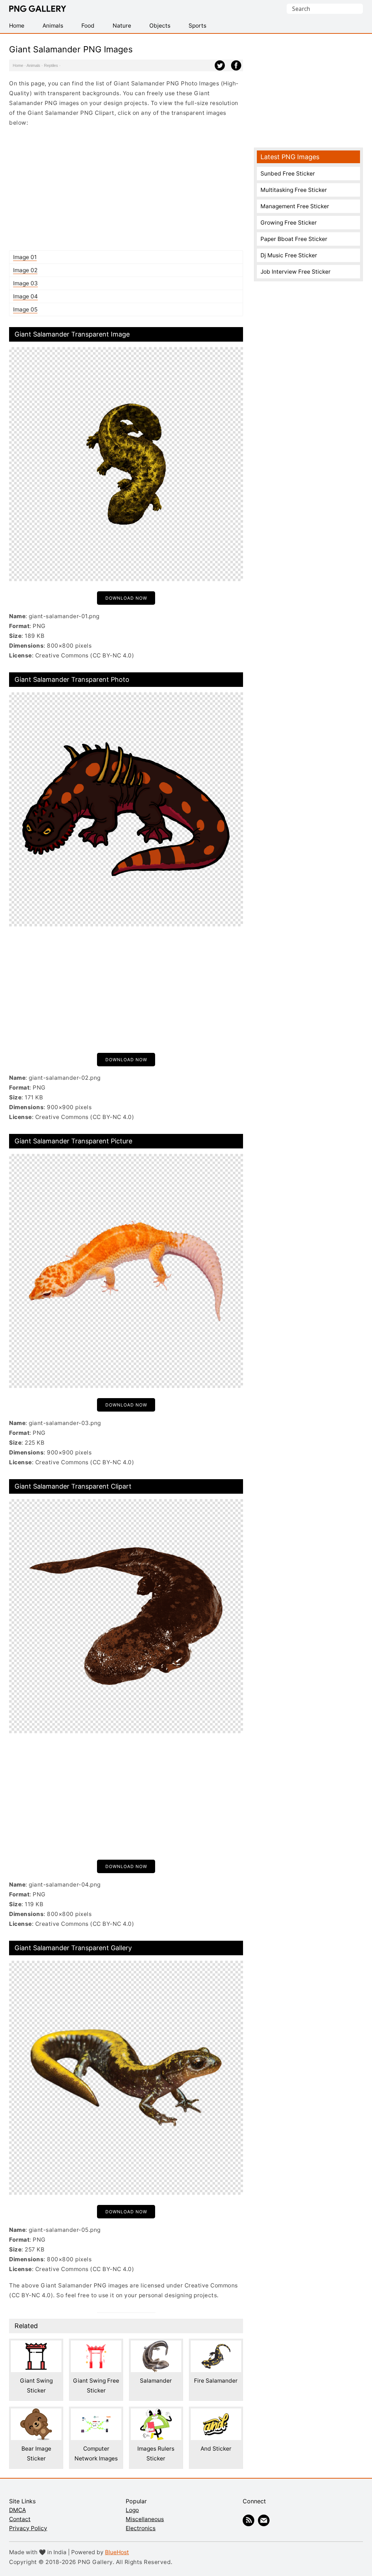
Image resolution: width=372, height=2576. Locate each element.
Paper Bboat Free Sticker (294, 239)
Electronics (141, 2528)
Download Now (126, 598)
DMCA (17, 2510)
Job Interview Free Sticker (296, 272)
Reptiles (51, 65)
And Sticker (216, 2449)
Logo (132, 2510)
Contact (20, 2519)
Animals (33, 65)
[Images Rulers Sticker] (156, 2413)
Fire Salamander (216, 2381)
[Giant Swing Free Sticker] (96, 2345)
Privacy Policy (28, 2528)
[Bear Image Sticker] (36, 2413)
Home (18, 65)
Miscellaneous (145, 2519)
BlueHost (117, 2552)
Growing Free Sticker (289, 223)
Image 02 (25, 270)
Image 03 (25, 283)
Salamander (156, 2381)
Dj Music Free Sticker (289, 255)
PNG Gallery (38, 9)
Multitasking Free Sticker (294, 190)
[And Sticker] (216, 2413)
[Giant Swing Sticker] (36, 2345)
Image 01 (25, 257)
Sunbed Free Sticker (288, 174)
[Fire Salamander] (216, 2345)
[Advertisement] (126, 189)
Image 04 (25, 296)
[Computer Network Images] (96, 2413)
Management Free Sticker (295, 206)
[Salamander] (156, 2345)
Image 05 (25, 309)
